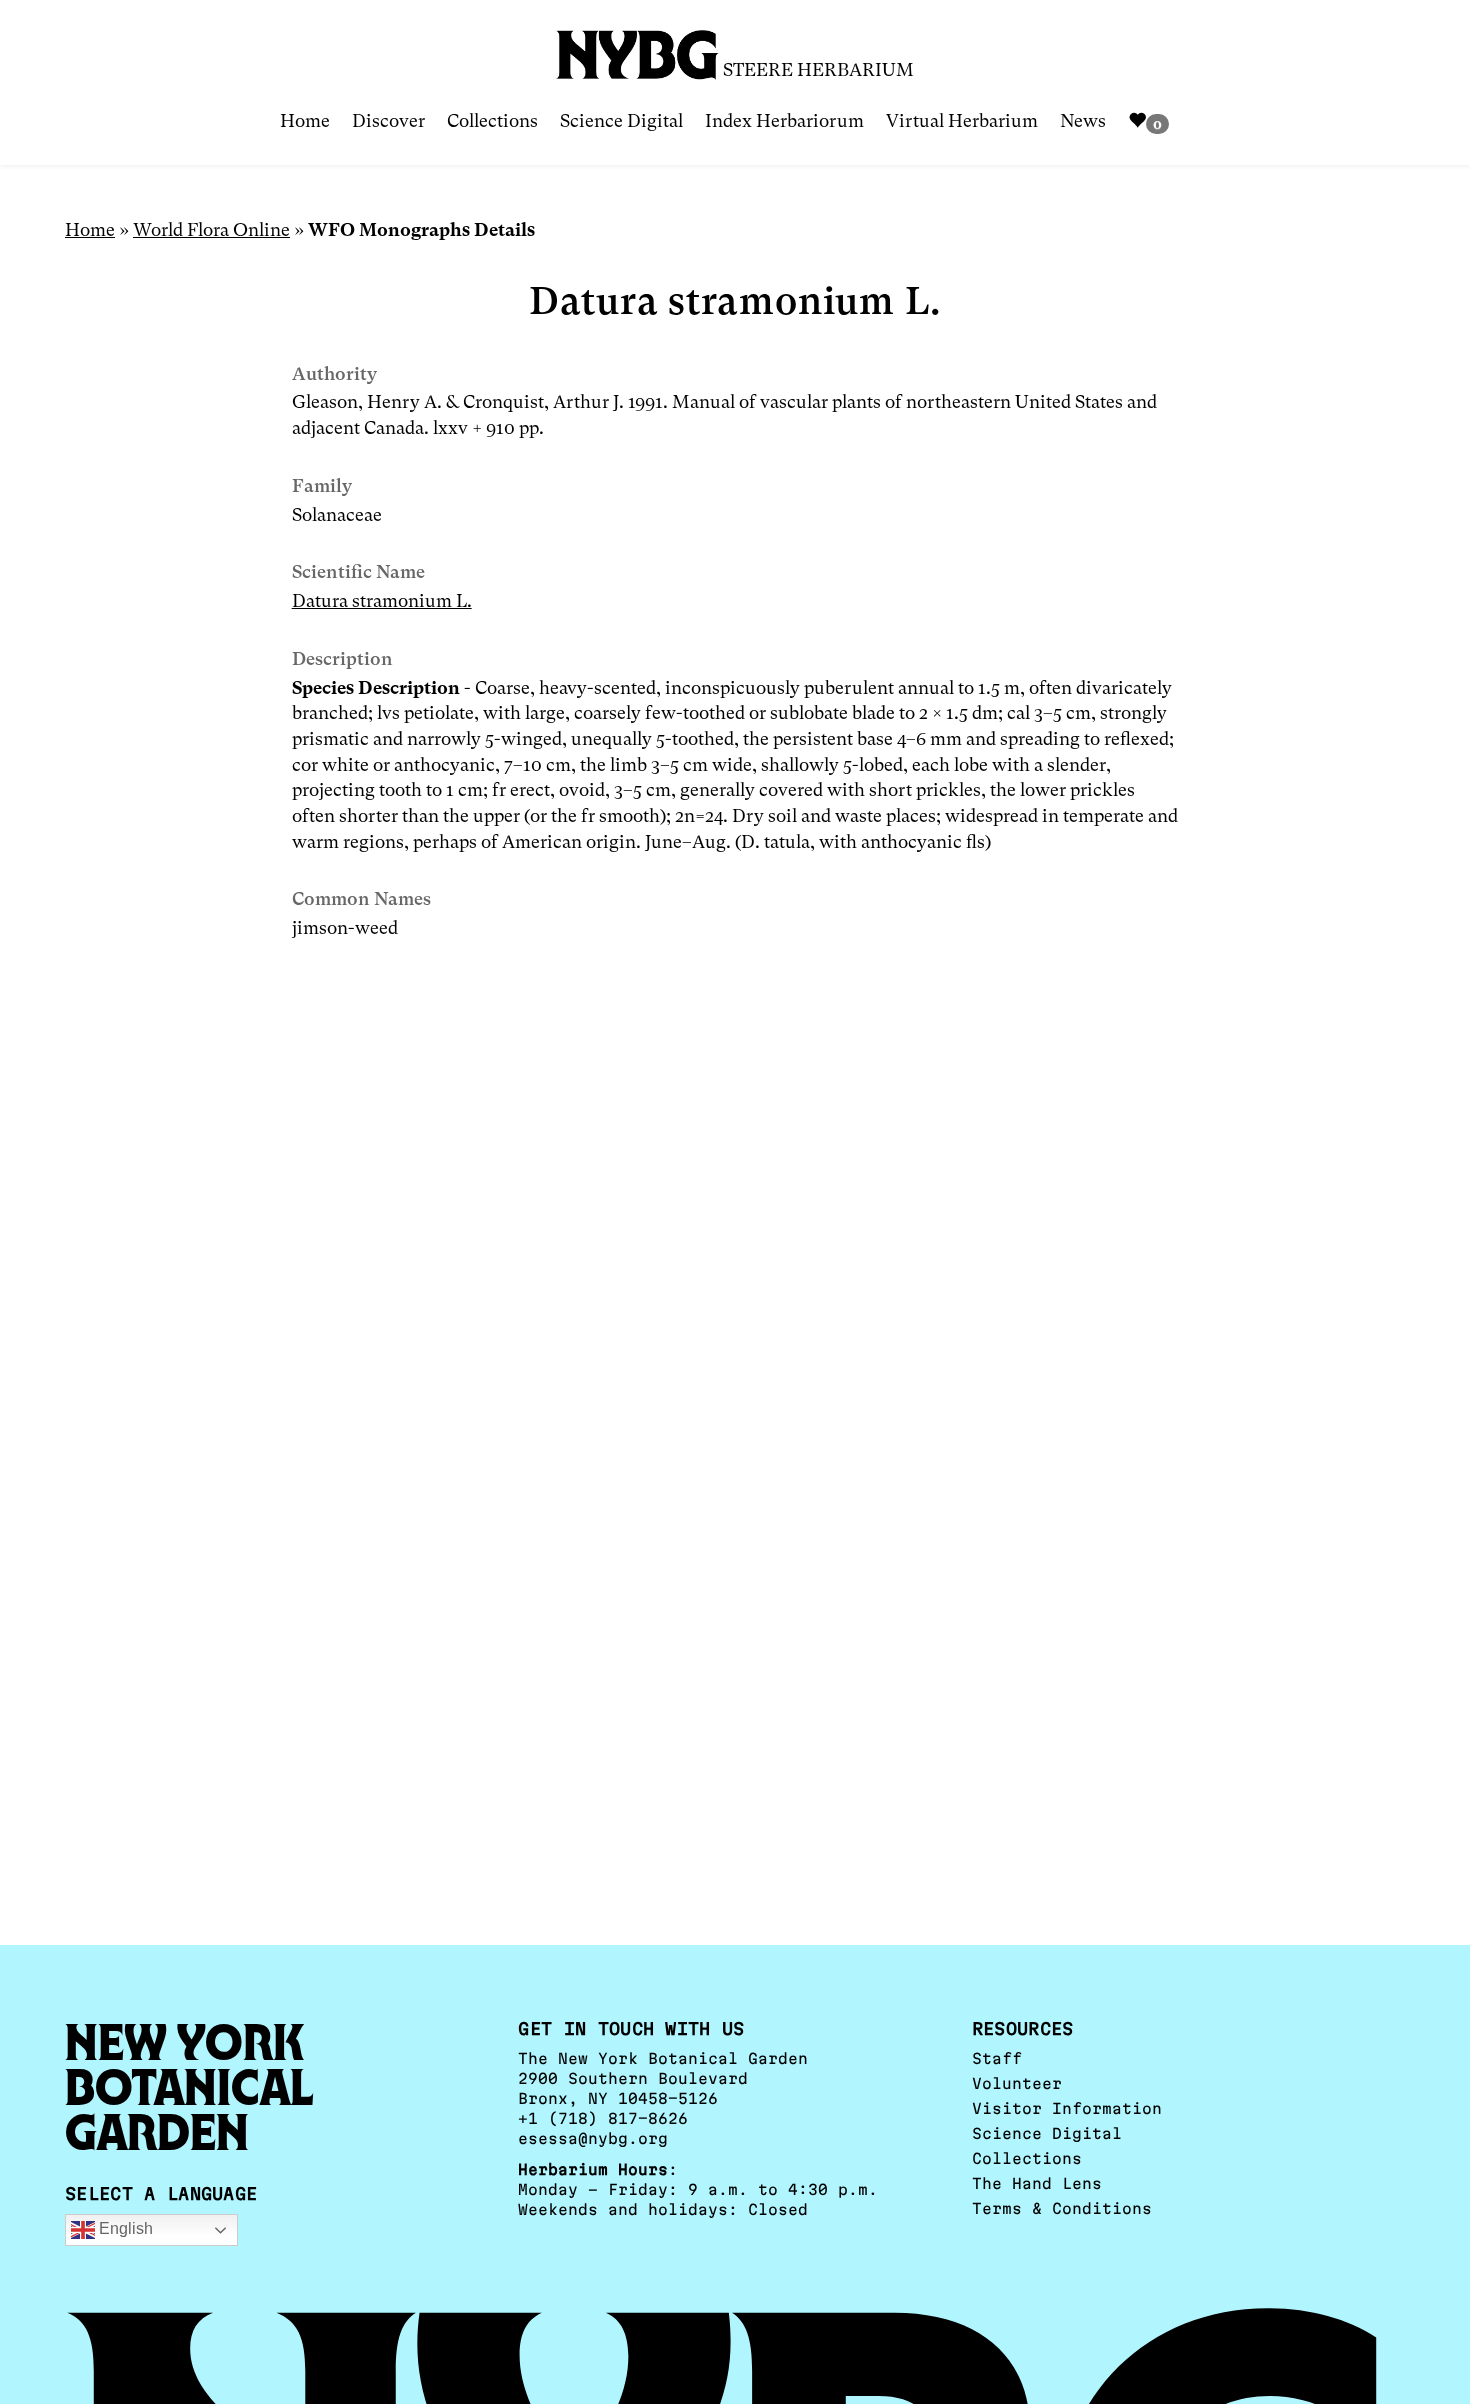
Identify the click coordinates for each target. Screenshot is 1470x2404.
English (124, 2228)
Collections (492, 120)
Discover (388, 120)
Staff (997, 2058)
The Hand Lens (1037, 2183)
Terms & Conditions (1062, 2208)
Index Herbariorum (784, 120)
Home (305, 120)
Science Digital (621, 120)
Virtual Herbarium (962, 120)
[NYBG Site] (638, 47)
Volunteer (1017, 2083)
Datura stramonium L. (382, 600)
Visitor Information (1067, 2108)
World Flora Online (211, 229)
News (1083, 120)
